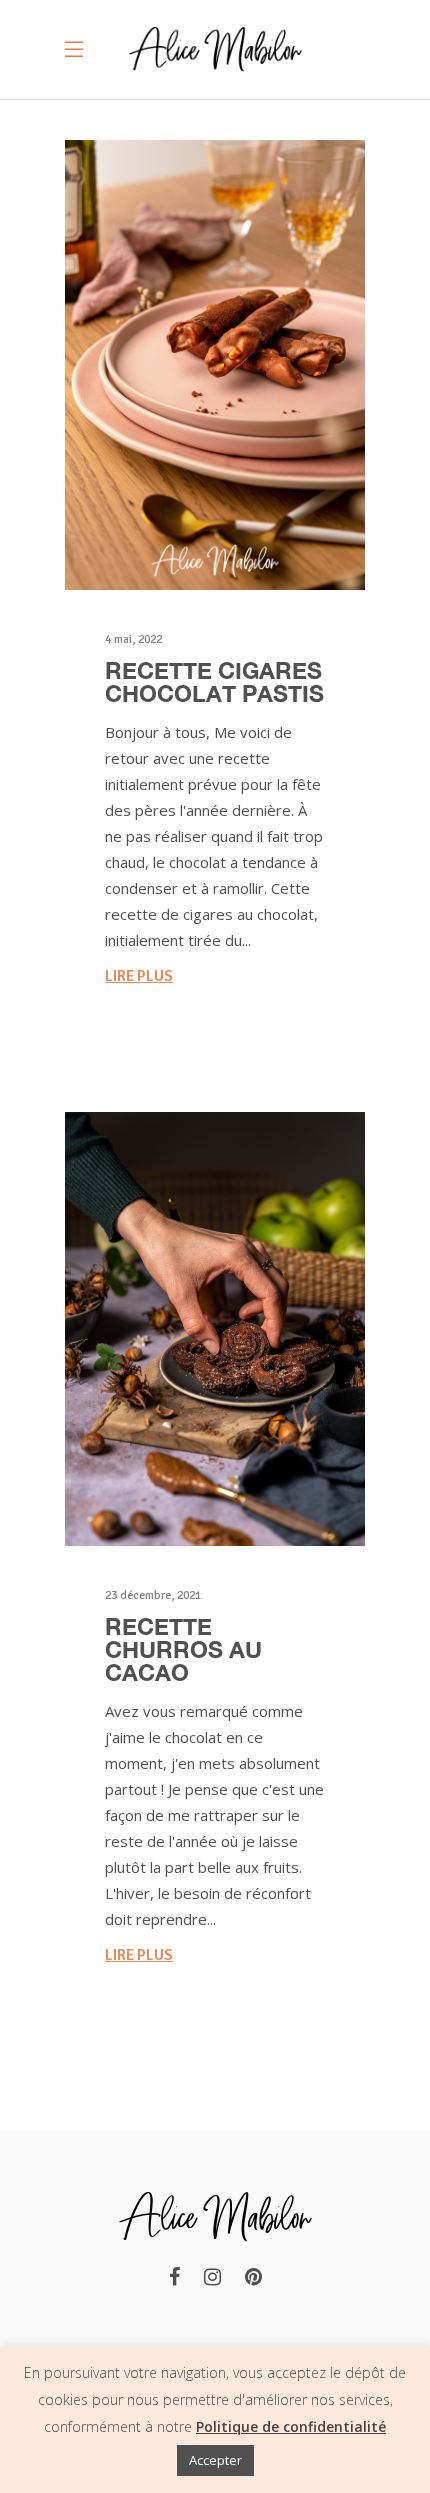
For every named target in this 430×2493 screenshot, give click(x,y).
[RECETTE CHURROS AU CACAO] (215, 1329)
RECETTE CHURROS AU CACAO (183, 1649)
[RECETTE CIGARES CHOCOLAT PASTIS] (215, 365)
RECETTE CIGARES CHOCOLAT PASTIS (214, 682)
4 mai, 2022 (133, 639)
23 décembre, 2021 (153, 1595)
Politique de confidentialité (291, 2426)
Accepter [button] (215, 2460)
